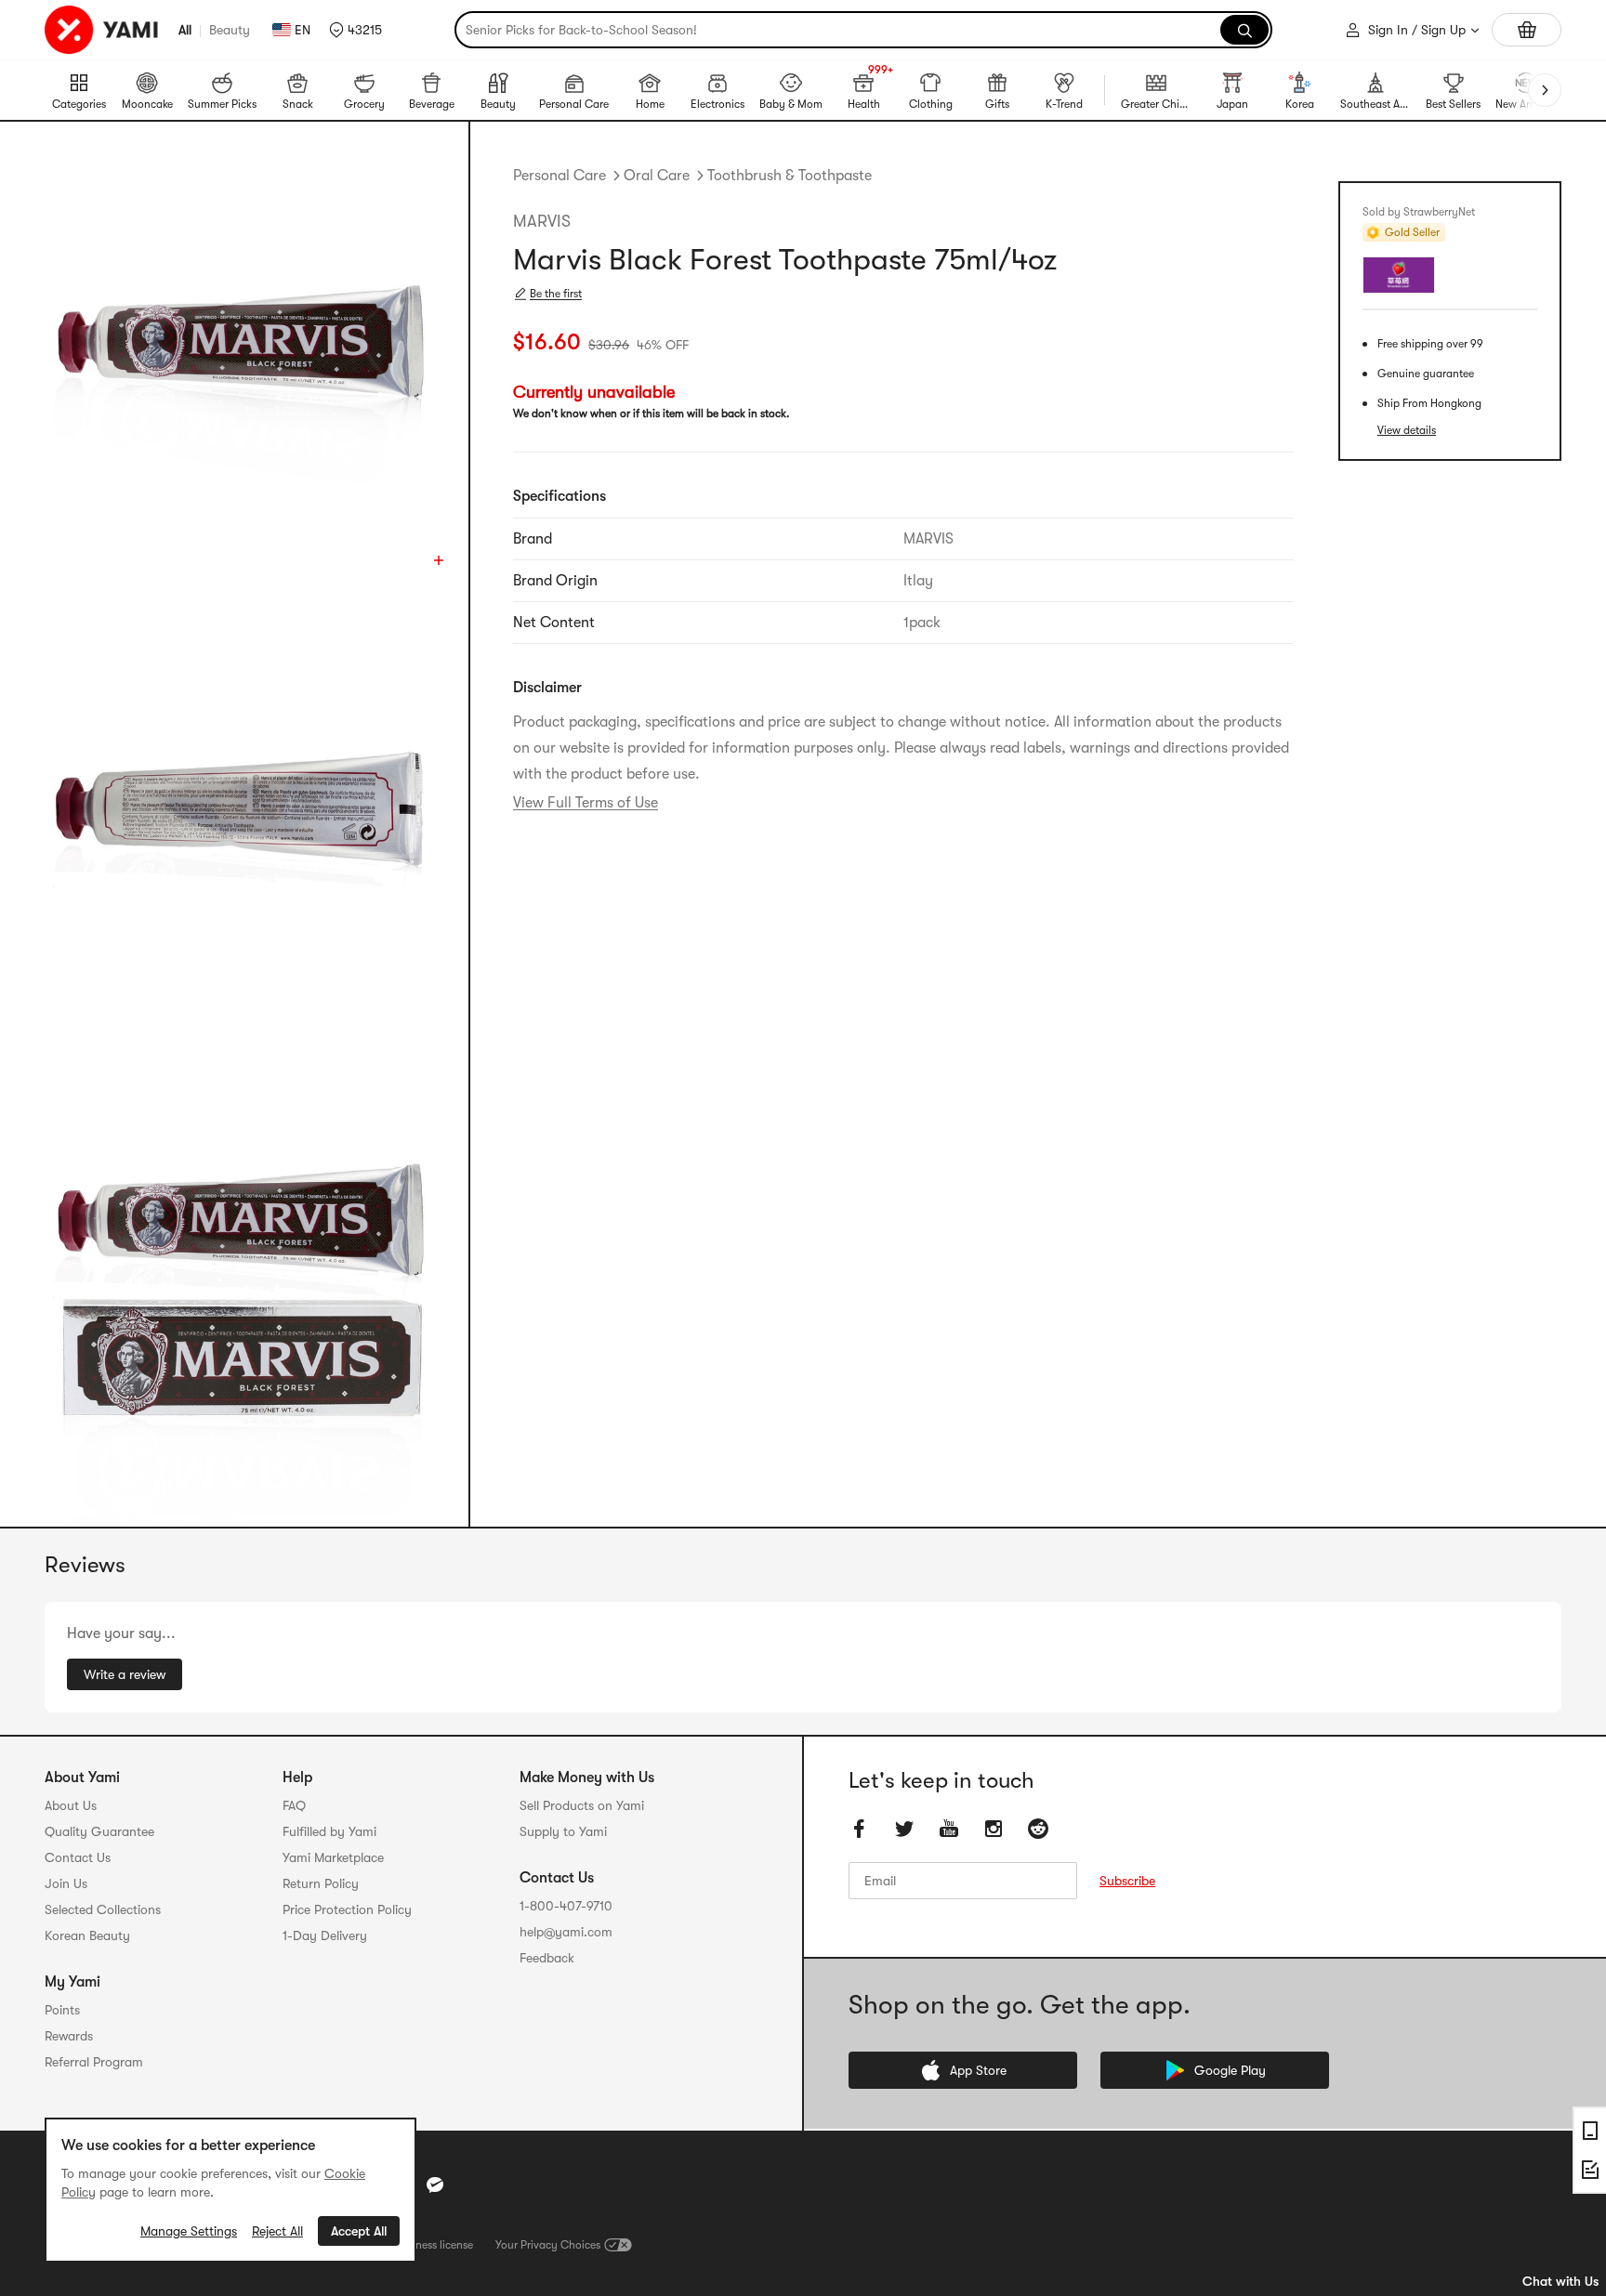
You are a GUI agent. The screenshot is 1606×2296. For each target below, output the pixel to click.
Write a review (125, 1674)
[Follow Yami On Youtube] (949, 1829)
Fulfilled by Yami (329, 1831)
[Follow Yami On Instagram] (994, 1829)
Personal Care (559, 176)
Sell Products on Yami (582, 1805)
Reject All (277, 2231)
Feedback (547, 1958)
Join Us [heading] (66, 1883)
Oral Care (657, 176)
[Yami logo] (102, 30)
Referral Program (94, 2062)
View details (1407, 430)
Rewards (69, 2036)
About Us (71, 1805)
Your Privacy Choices (548, 2245)
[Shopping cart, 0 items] (1527, 30)
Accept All (359, 2231)
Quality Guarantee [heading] (99, 1831)
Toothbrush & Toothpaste (790, 176)
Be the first (556, 294)
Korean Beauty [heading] (87, 1935)
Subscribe (1127, 1881)
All (185, 30)
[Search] (1244, 30)
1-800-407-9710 (566, 1906)
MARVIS (542, 221)
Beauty (230, 30)
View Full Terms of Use (586, 803)
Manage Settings (189, 2231)
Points (62, 2010)
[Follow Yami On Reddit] (1038, 1829)
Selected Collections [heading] (103, 1909)
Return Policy (321, 1883)
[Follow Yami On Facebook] (860, 1829)
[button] (355, 30)
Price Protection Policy (347, 1909)
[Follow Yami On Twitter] (904, 1829)
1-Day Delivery (325, 1935)
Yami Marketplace (333, 1857)
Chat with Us (1560, 2281)
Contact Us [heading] (78, 1857)
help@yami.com (566, 1932)
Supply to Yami (563, 1831)
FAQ (294, 1805)
